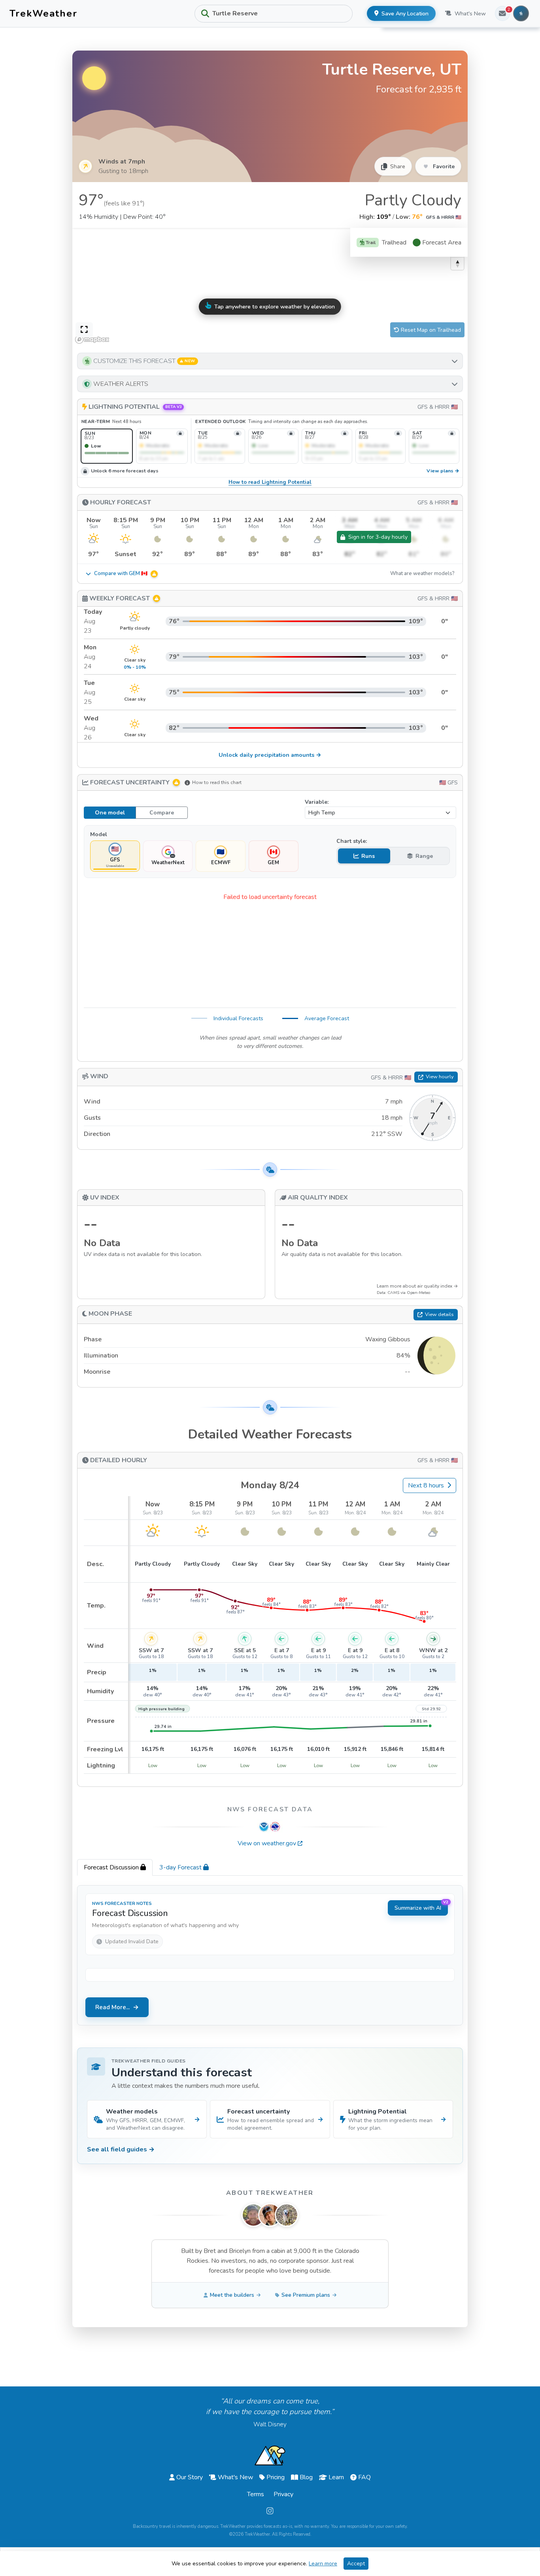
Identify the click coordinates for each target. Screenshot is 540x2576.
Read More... (112, 2007)
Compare (162, 813)
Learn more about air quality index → (417, 1286)
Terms (256, 2494)
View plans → (443, 471)
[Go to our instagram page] (270, 2511)
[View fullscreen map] (84, 330)
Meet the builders (232, 2295)
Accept (356, 2564)
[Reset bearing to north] (457, 263)
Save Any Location (405, 14)
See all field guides (121, 2149)
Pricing (276, 2477)
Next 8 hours (426, 1485)
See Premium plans (306, 2295)
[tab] (115, 1867)
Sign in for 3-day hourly (378, 537)
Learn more (323, 2564)
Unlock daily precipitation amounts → (270, 755)
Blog (306, 2477)
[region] (270, 287)
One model (110, 813)
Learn (336, 2477)
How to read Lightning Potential (270, 482)
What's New (470, 14)
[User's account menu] (521, 13)
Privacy (283, 2494)
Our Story (190, 2477)
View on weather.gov (267, 1843)
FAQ (364, 2477)
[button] (270, 361)
